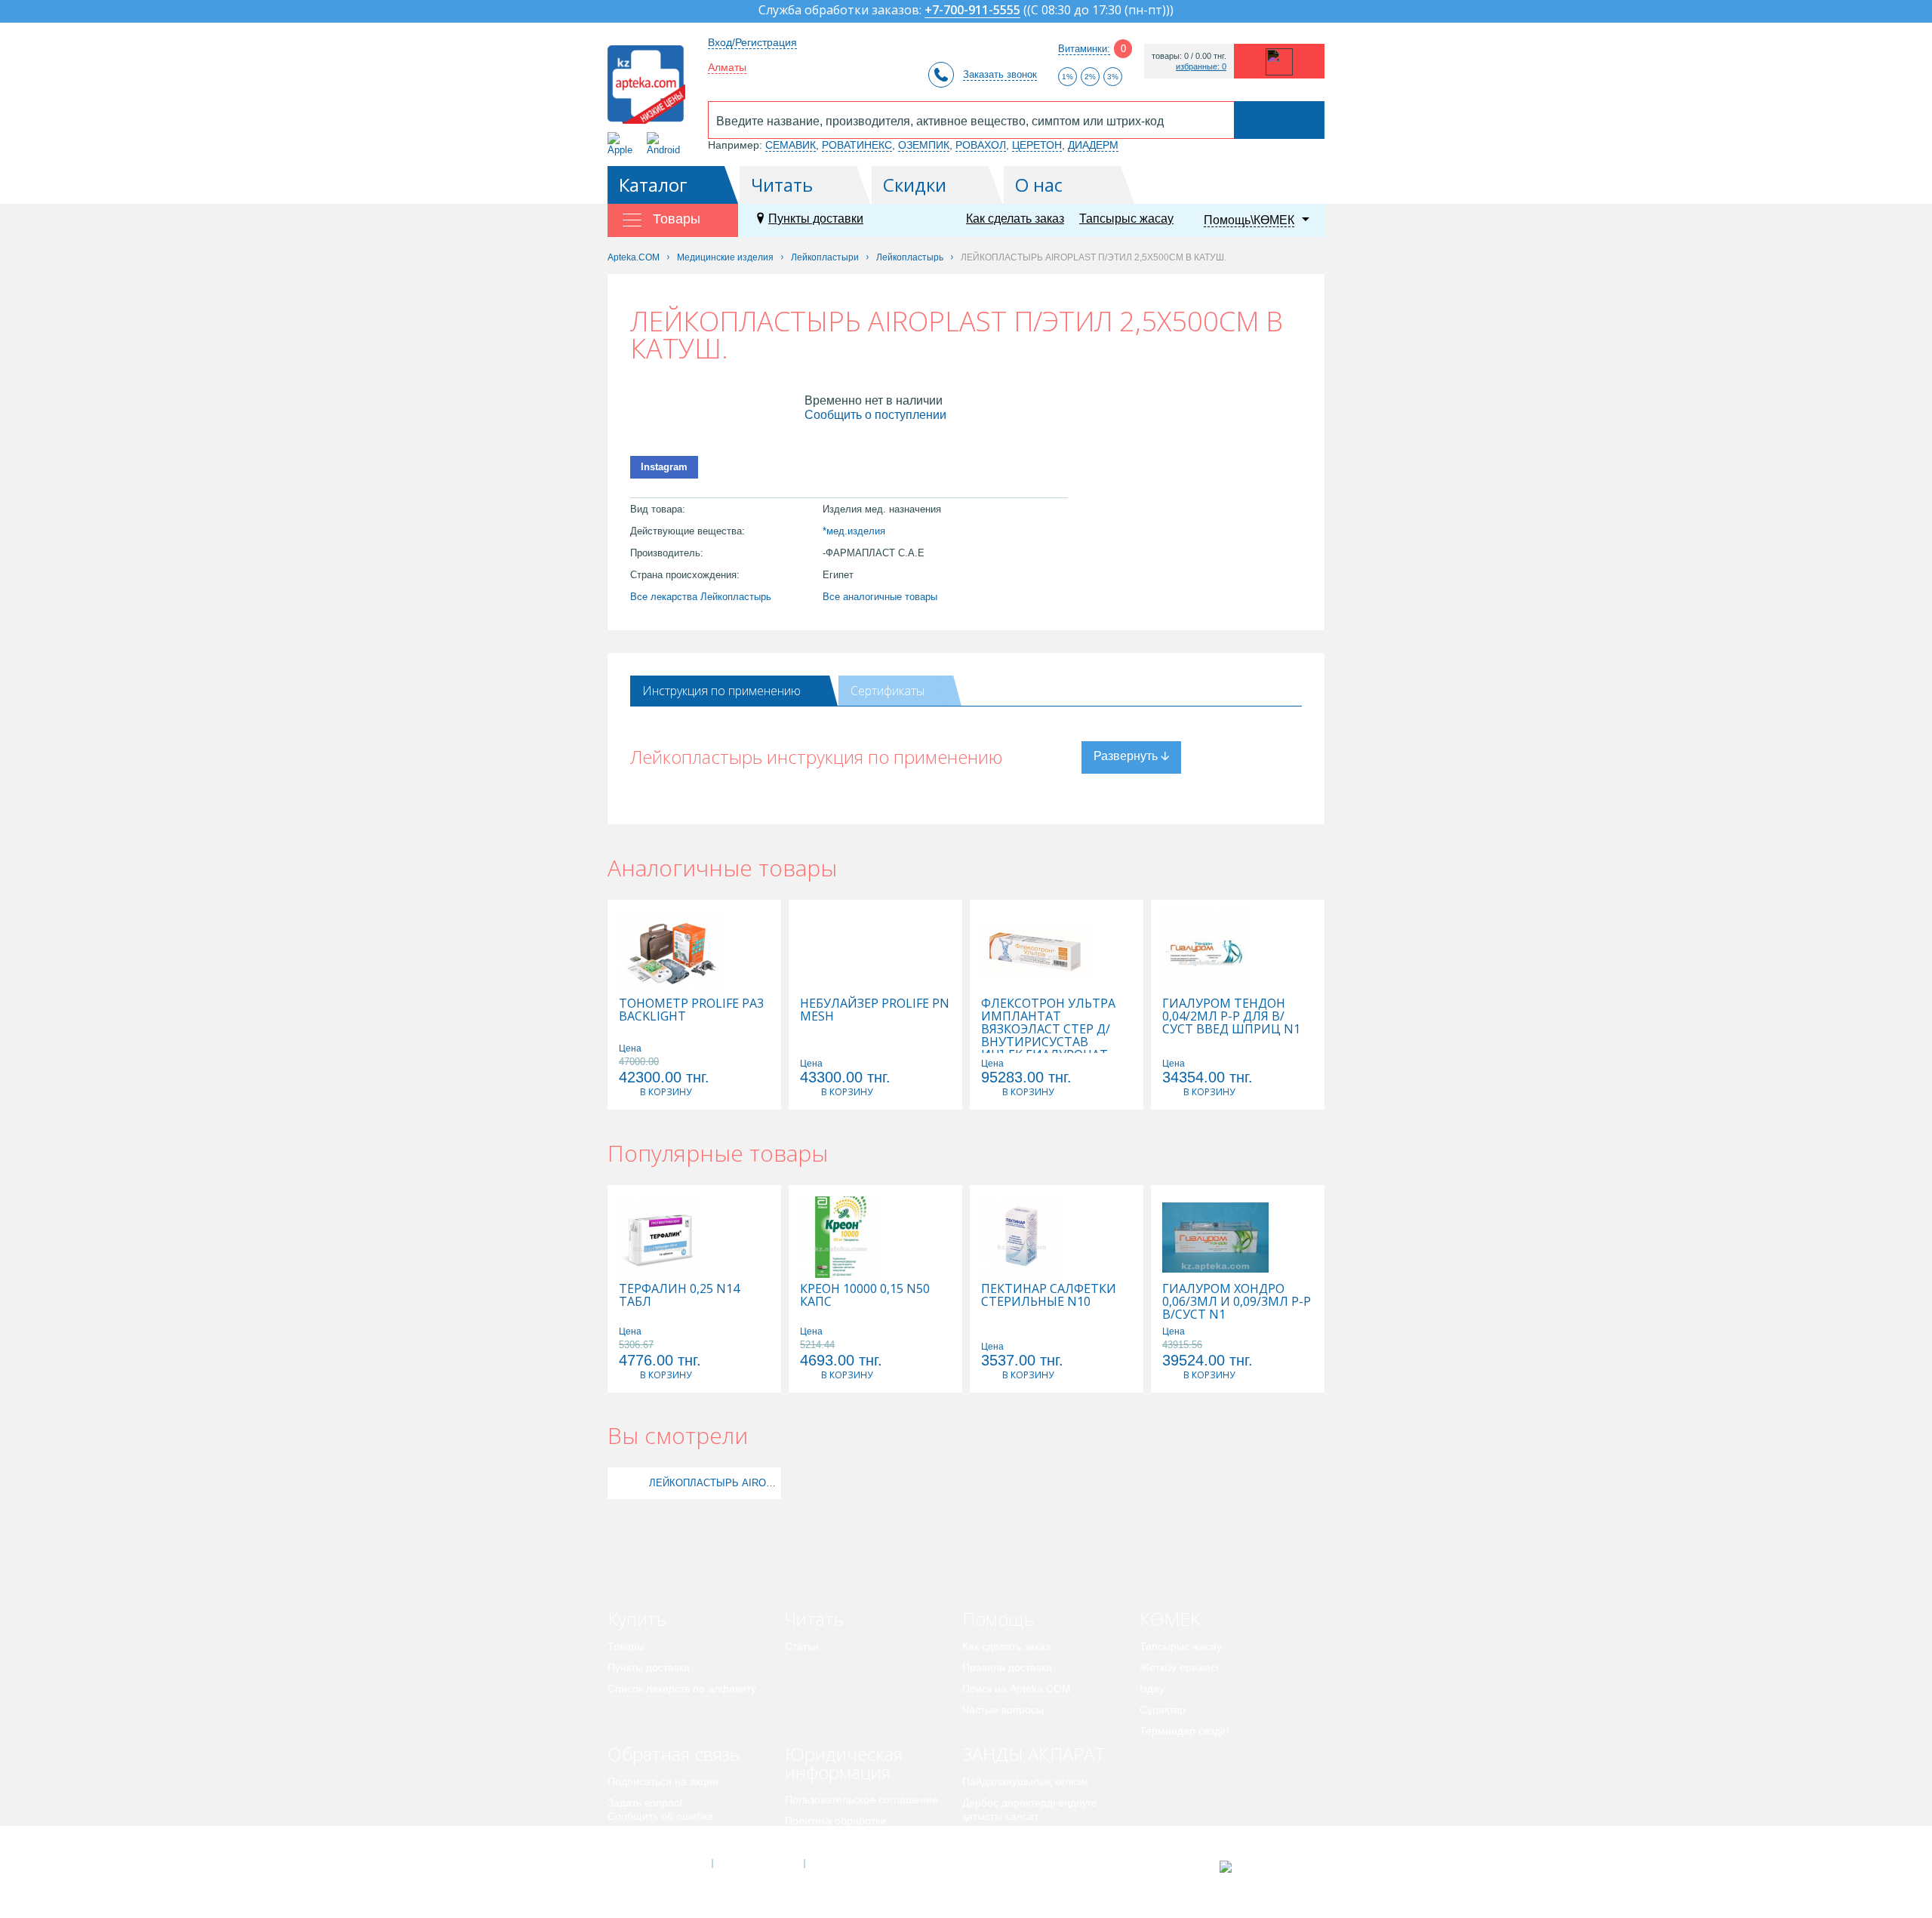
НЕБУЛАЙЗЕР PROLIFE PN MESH (875, 1010)
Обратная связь (674, 1754)
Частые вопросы (1003, 1710)
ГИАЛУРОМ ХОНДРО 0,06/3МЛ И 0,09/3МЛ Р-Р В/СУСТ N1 (1237, 1302)
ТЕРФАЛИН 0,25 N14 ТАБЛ (679, 1295)
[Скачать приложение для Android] (666, 144)
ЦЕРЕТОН (1037, 145)
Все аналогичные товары (880, 597)
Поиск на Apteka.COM (1017, 1689)
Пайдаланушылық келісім (1025, 1781)
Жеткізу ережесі (1179, 1667)
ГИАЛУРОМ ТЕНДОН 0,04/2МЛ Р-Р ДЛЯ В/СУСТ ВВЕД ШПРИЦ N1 (1231, 1016)
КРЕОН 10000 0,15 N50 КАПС (865, 1295)
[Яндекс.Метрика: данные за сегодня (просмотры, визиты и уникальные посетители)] (1263, 1867)
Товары (626, 1646)
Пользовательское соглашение (861, 1799)
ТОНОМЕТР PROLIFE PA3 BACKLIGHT (691, 1010)
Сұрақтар (1163, 1710)
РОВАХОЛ (981, 145)
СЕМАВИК (791, 145)
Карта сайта (851, 1864)
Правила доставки (1007, 1667)
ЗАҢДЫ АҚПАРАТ (1034, 1754)
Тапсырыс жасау (1126, 219)
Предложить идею (652, 1837)
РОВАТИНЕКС (857, 145)
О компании (757, 1864)
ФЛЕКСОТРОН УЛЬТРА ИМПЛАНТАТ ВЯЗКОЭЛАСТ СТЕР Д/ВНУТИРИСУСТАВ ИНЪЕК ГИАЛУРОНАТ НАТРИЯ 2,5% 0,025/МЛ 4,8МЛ (1050, 1042)
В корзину (666, 1092)
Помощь (998, 1619)
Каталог (653, 185)
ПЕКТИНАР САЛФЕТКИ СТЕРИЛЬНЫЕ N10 (1049, 1295)
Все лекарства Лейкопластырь (701, 597)
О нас (1039, 185)
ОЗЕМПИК (924, 145)
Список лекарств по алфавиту (682, 1689)
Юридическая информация (844, 1763)
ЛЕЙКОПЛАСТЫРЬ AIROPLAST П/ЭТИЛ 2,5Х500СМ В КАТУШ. (713, 1483)
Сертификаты (888, 691)
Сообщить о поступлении (875, 415)
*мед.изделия (854, 531)
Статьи (802, 1646)
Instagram (664, 467)
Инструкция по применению (721, 691)
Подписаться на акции (663, 1781)
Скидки (915, 185)
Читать (782, 185)
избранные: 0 (1201, 67)
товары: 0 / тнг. (1189, 56)
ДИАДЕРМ (1093, 145)
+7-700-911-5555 (972, 11)
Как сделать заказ (1015, 219)
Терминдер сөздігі (1184, 1731)
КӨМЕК (1170, 1619)
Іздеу (1152, 1689)
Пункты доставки (816, 219)
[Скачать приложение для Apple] (623, 144)
